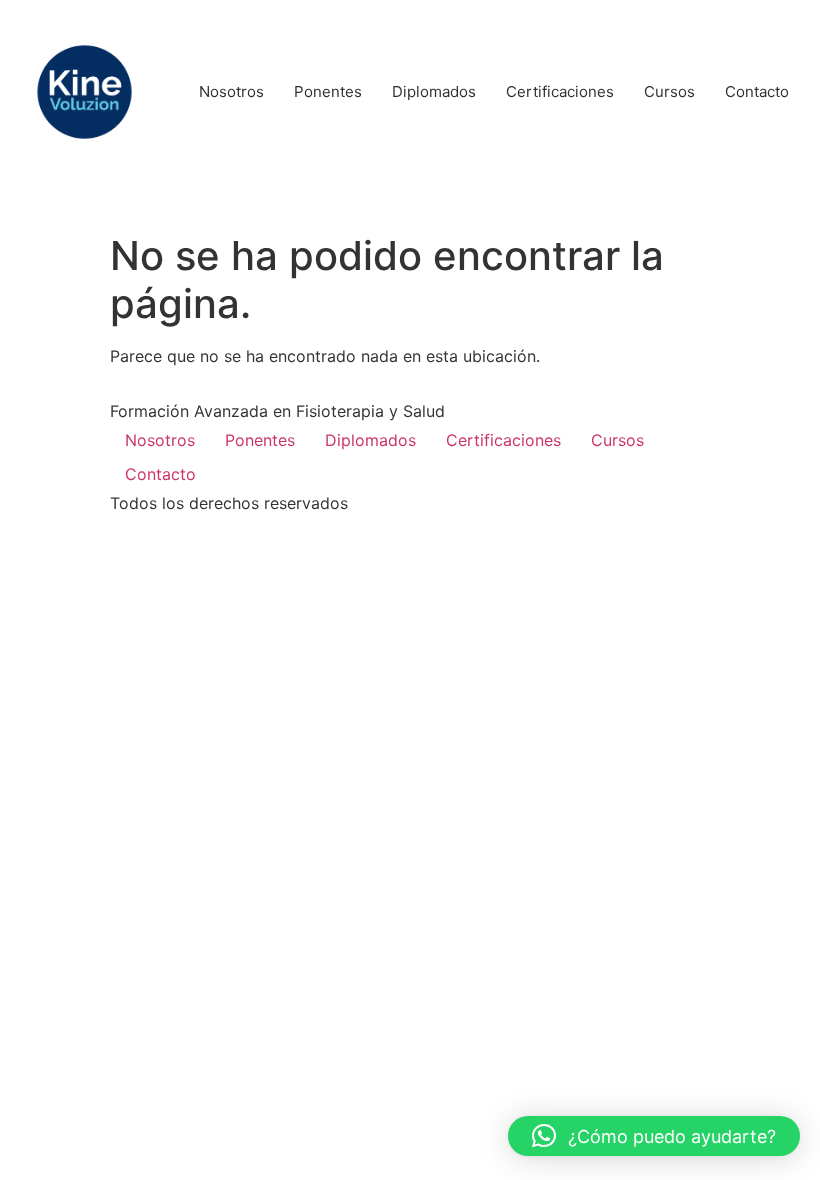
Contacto (160, 474)
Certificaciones (503, 440)
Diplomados (370, 440)
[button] (654, 1136)
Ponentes (260, 440)
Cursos (617, 440)
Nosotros (160, 440)
